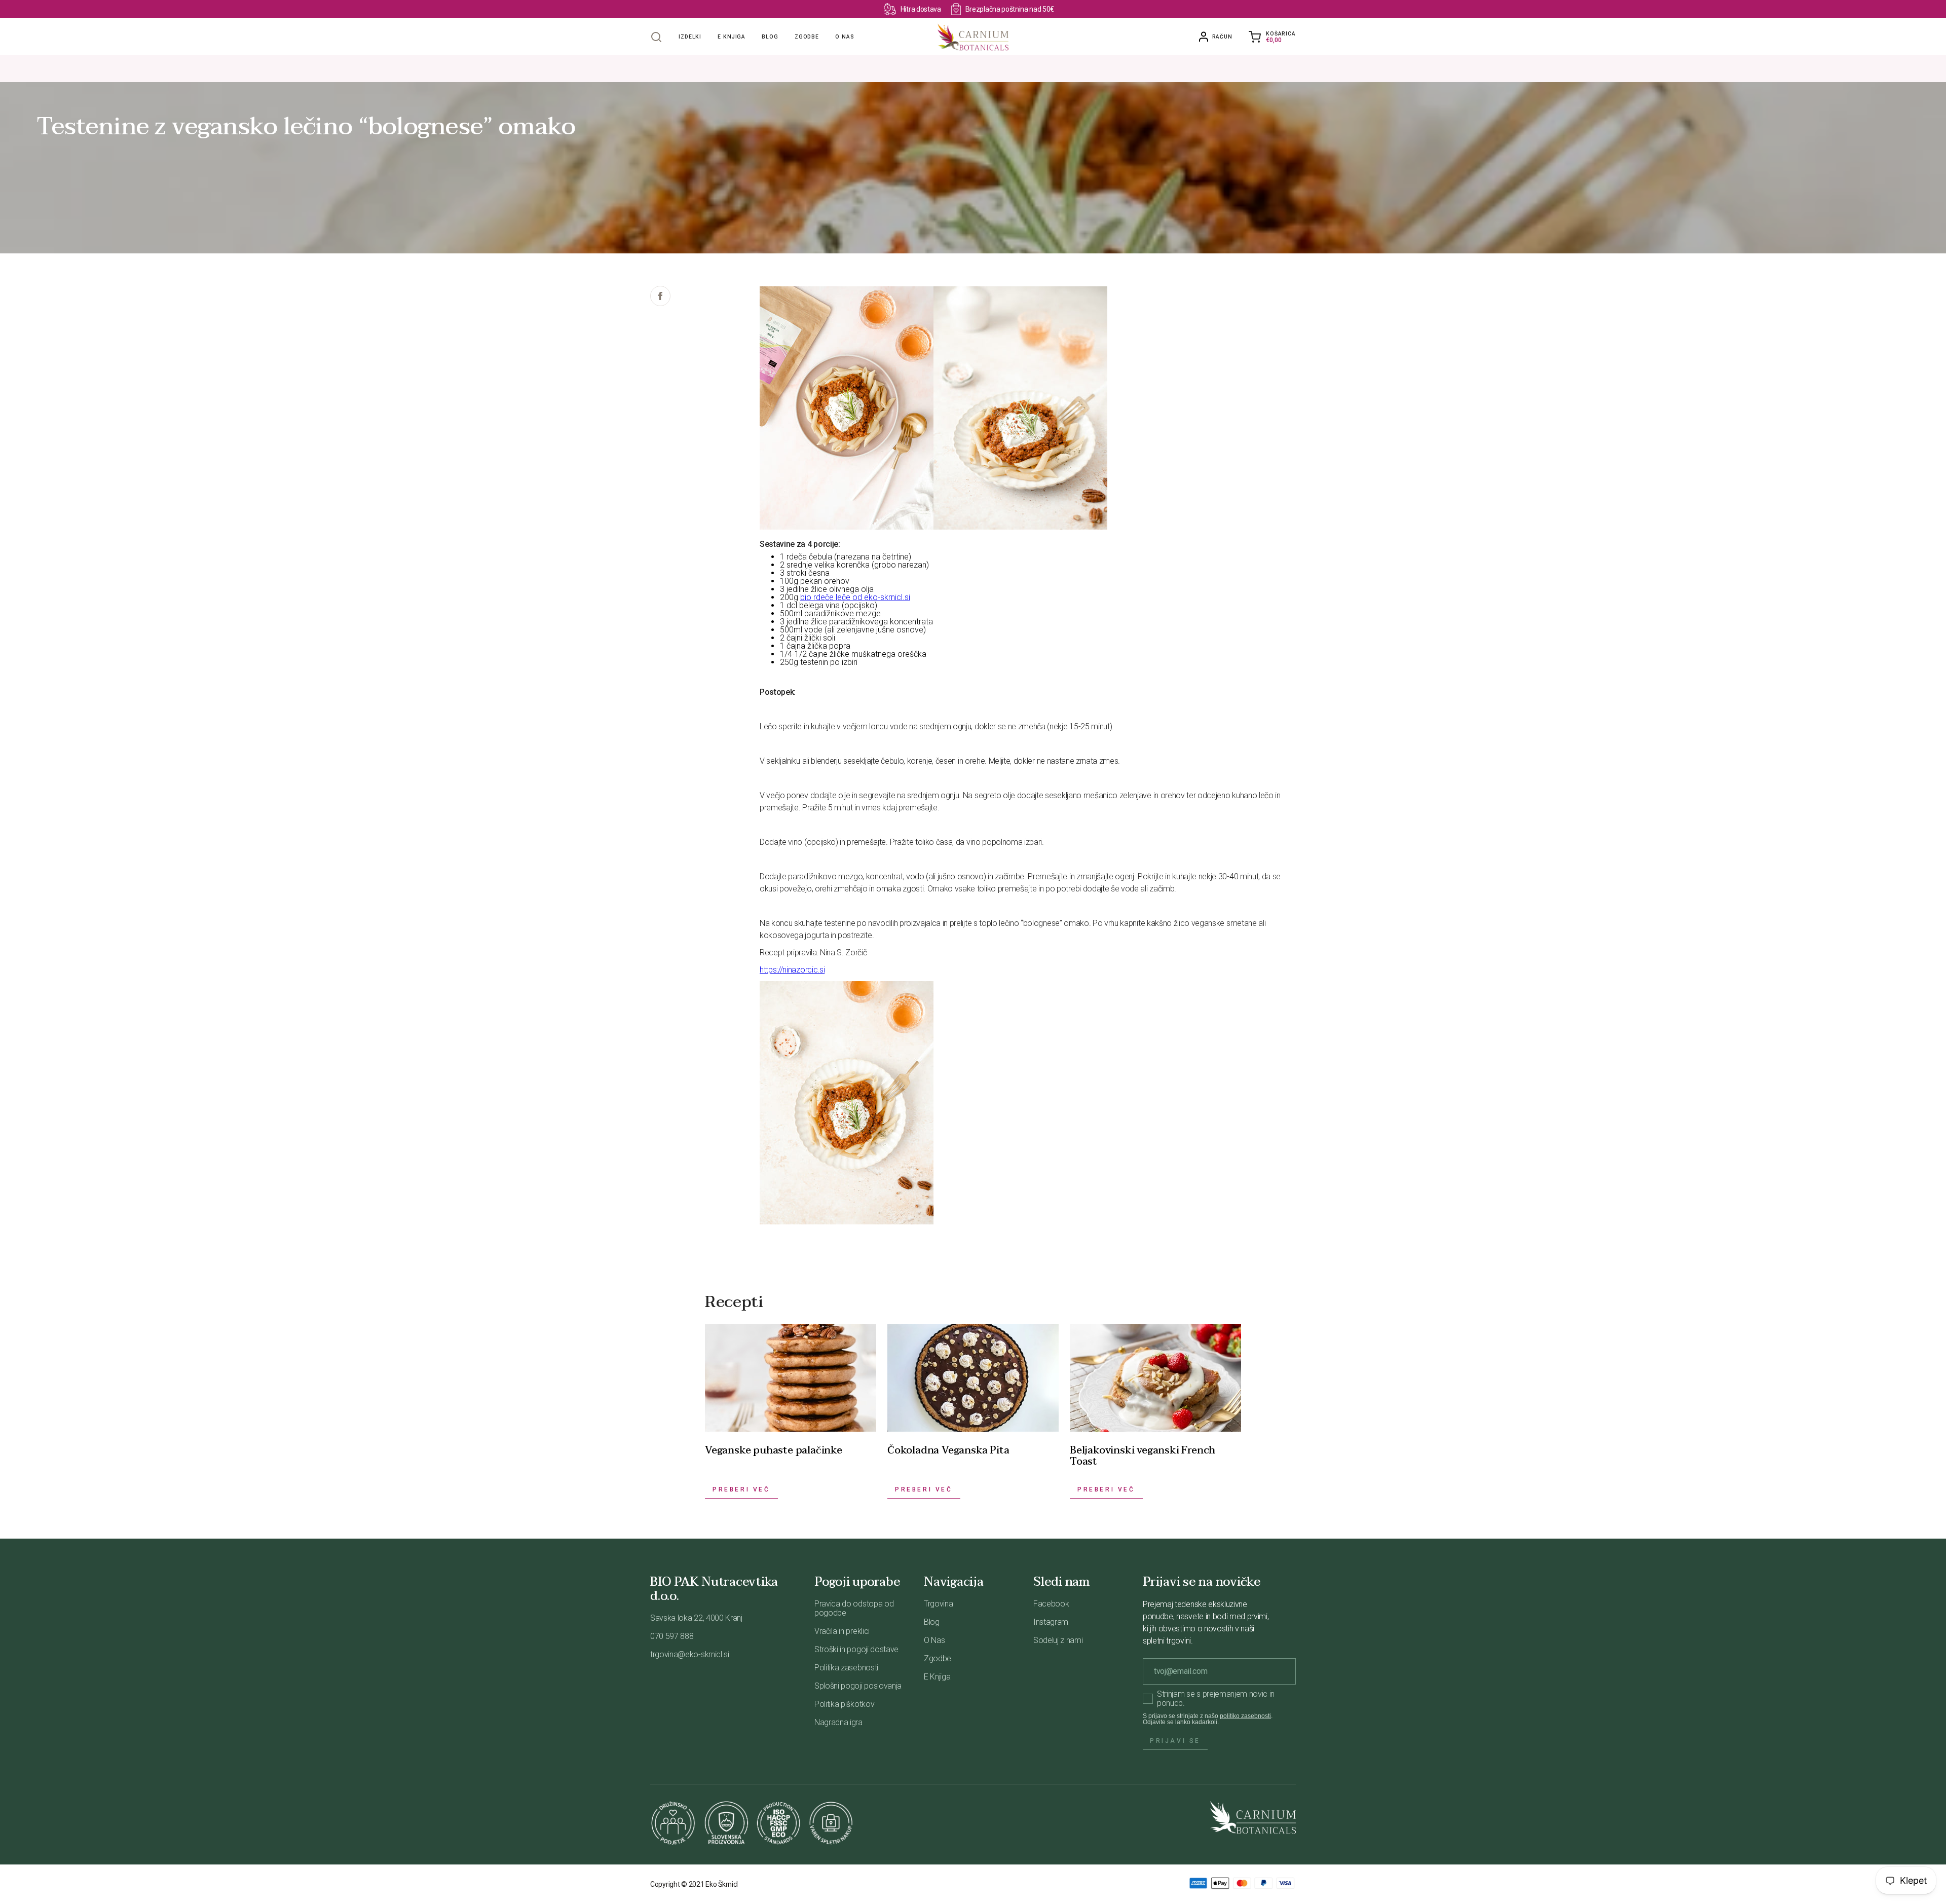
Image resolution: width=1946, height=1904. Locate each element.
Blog (770, 37)
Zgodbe (807, 37)
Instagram (1051, 1622)
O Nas (934, 1640)
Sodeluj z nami (1058, 1640)
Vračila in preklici (842, 1631)
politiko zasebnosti (1245, 1716)
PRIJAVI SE (1175, 1741)
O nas (845, 37)
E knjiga (732, 37)
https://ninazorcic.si (792, 970)
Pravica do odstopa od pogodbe (854, 1608)
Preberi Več (741, 1489)
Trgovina (938, 1604)
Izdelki (690, 37)
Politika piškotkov (844, 1704)
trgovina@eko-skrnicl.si (690, 1654)
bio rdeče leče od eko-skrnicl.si (855, 597)
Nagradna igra (838, 1722)
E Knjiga (937, 1677)
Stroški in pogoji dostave (856, 1649)
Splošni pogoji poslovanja (858, 1686)
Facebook (1051, 1604)
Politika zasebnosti (846, 1668)
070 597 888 (672, 1636)
